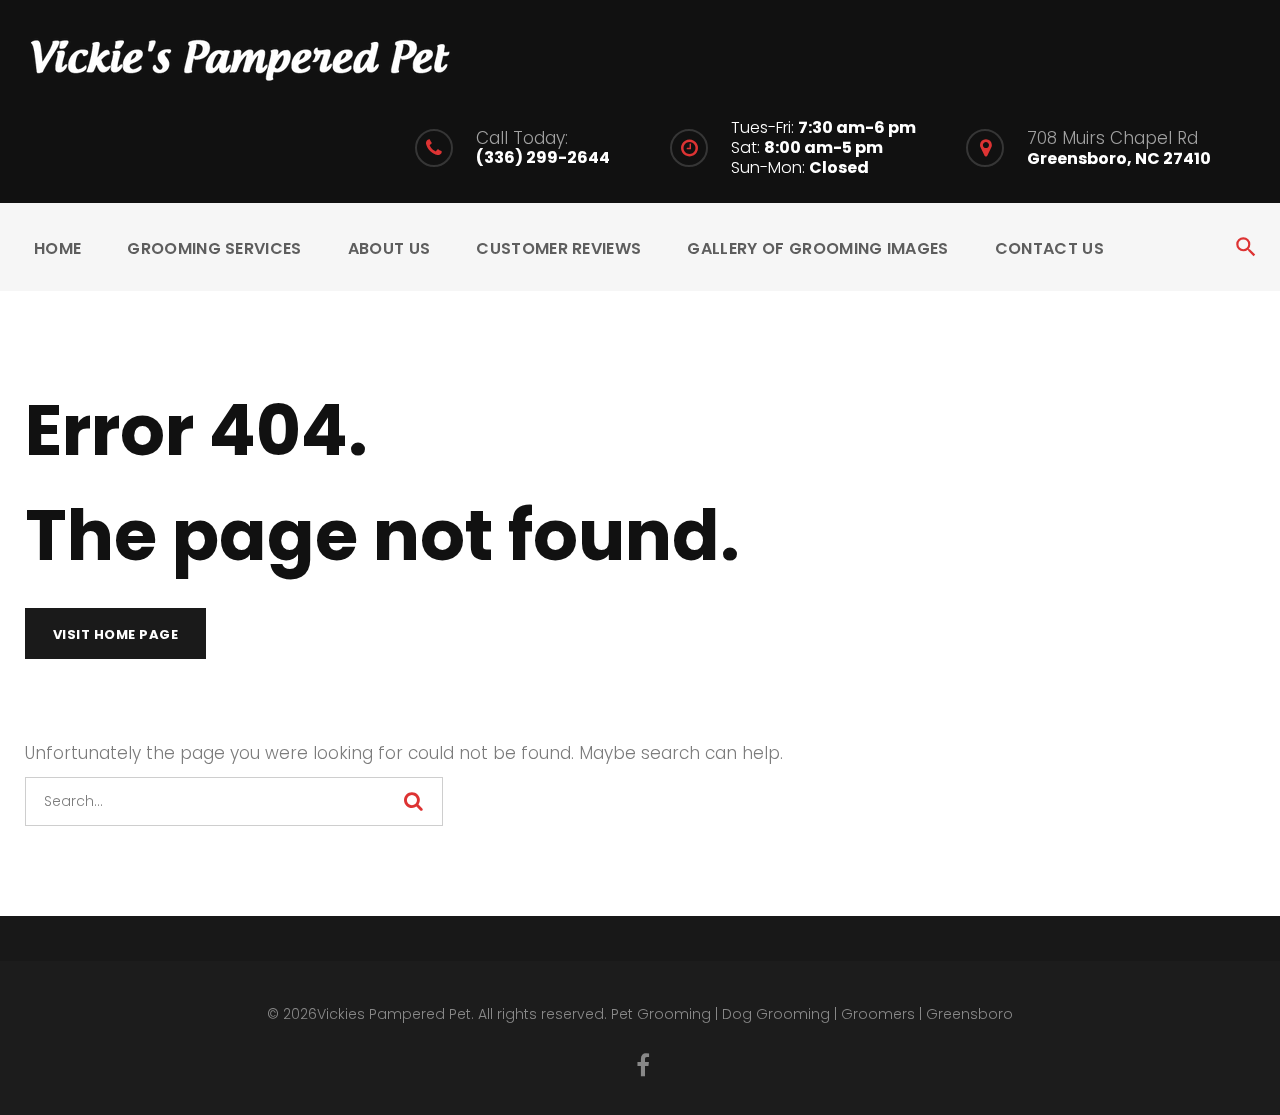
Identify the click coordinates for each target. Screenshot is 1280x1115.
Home (57, 248)
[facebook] (643, 1065)
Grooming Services (214, 248)
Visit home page (116, 634)
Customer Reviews (558, 248)
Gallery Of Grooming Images (817, 248)
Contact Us (1049, 248)
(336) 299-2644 (543, 157)
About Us (389, 248)
